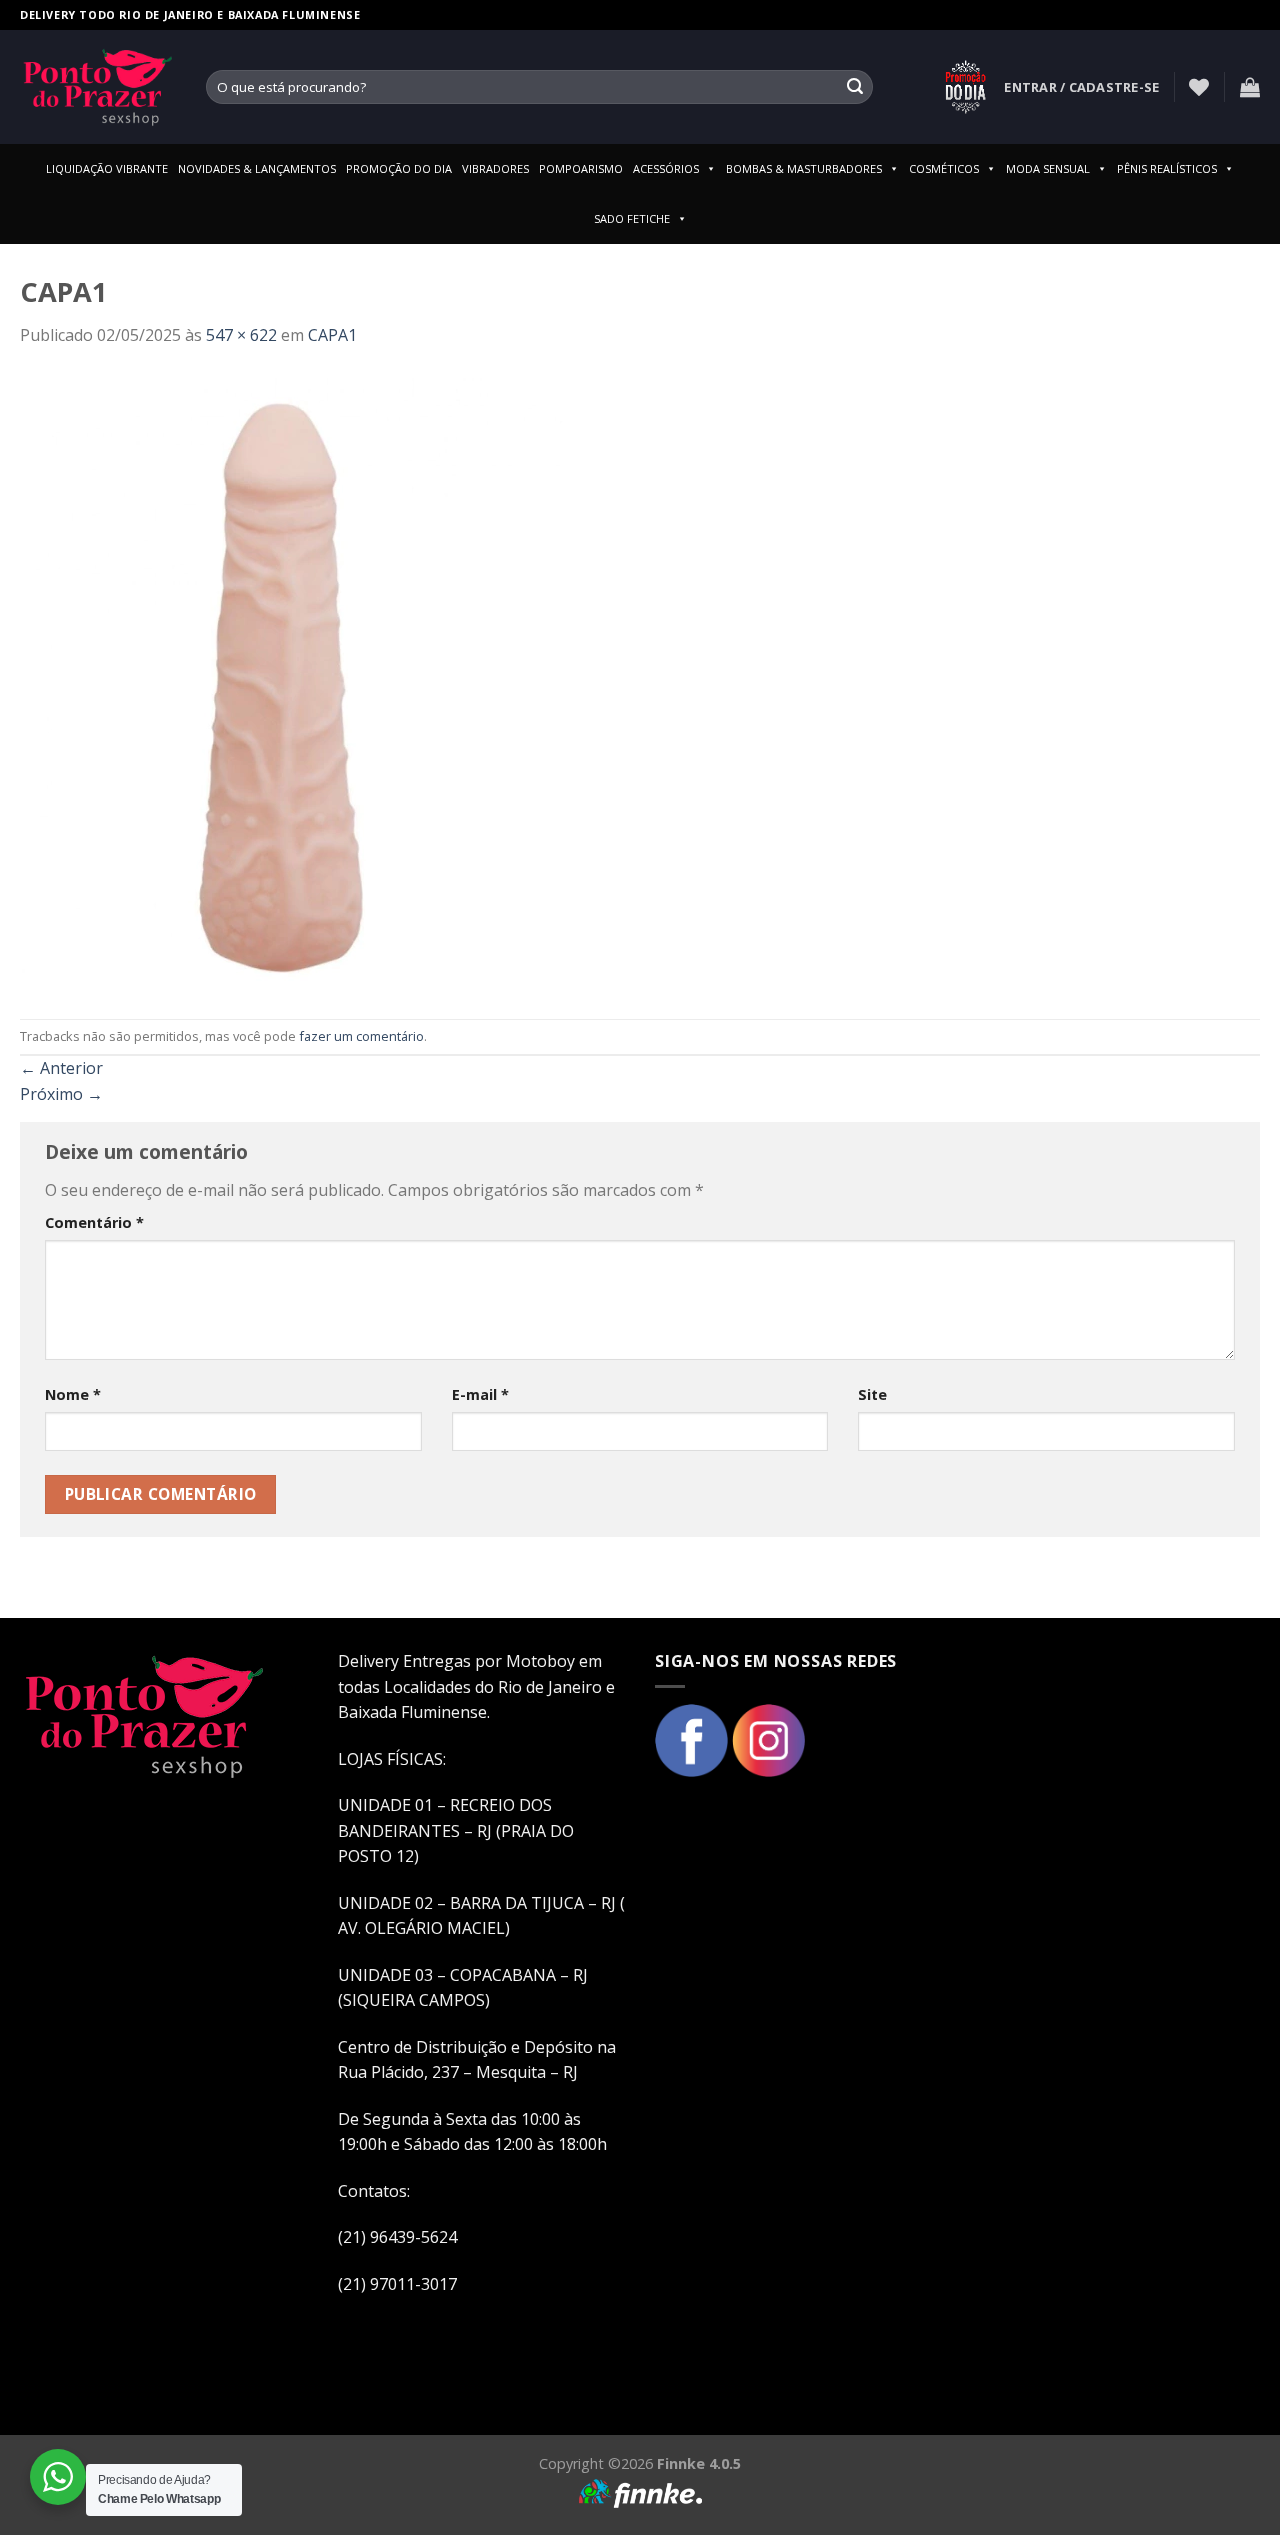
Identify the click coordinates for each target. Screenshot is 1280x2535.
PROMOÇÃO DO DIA (399, 168)
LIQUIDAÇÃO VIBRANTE (107, 168)
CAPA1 (332, 335)
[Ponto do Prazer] (98, 87)
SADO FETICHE (632, 218)
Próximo (61, 1094)
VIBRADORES (495, 168)
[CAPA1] (293, 682)
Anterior (61, 1068)
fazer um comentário (361, 1036)
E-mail (480, 1394)
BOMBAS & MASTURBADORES (804, 168)
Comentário (94, 1222)
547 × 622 (241, 335)
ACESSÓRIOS (666, 168)
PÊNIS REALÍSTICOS (1167, 168)
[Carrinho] (1250, 87)
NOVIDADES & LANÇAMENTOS (257, 168)
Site (872, 1394)
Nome (73, 1394)
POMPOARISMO (581, 168)
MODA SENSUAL (1048, 168)
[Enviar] (855, 87)
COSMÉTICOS (944, 168)
